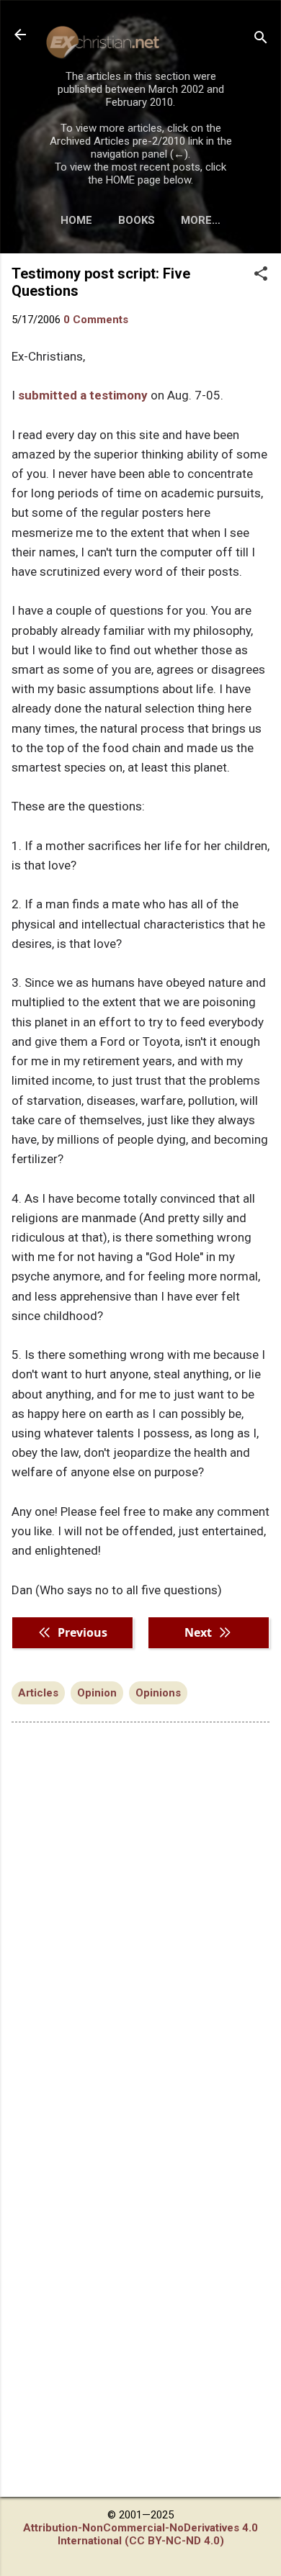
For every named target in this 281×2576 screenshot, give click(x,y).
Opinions (158, 1693)
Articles (38, 1693)
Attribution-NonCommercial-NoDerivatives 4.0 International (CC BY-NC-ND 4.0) (140, 2534)
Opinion (97, 1693)
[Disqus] (140, 1917)
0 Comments (96, 320)
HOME (76, 220)
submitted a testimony (83, 395)
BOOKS (137, 220)
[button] (261, 275)
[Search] (261, 39)
